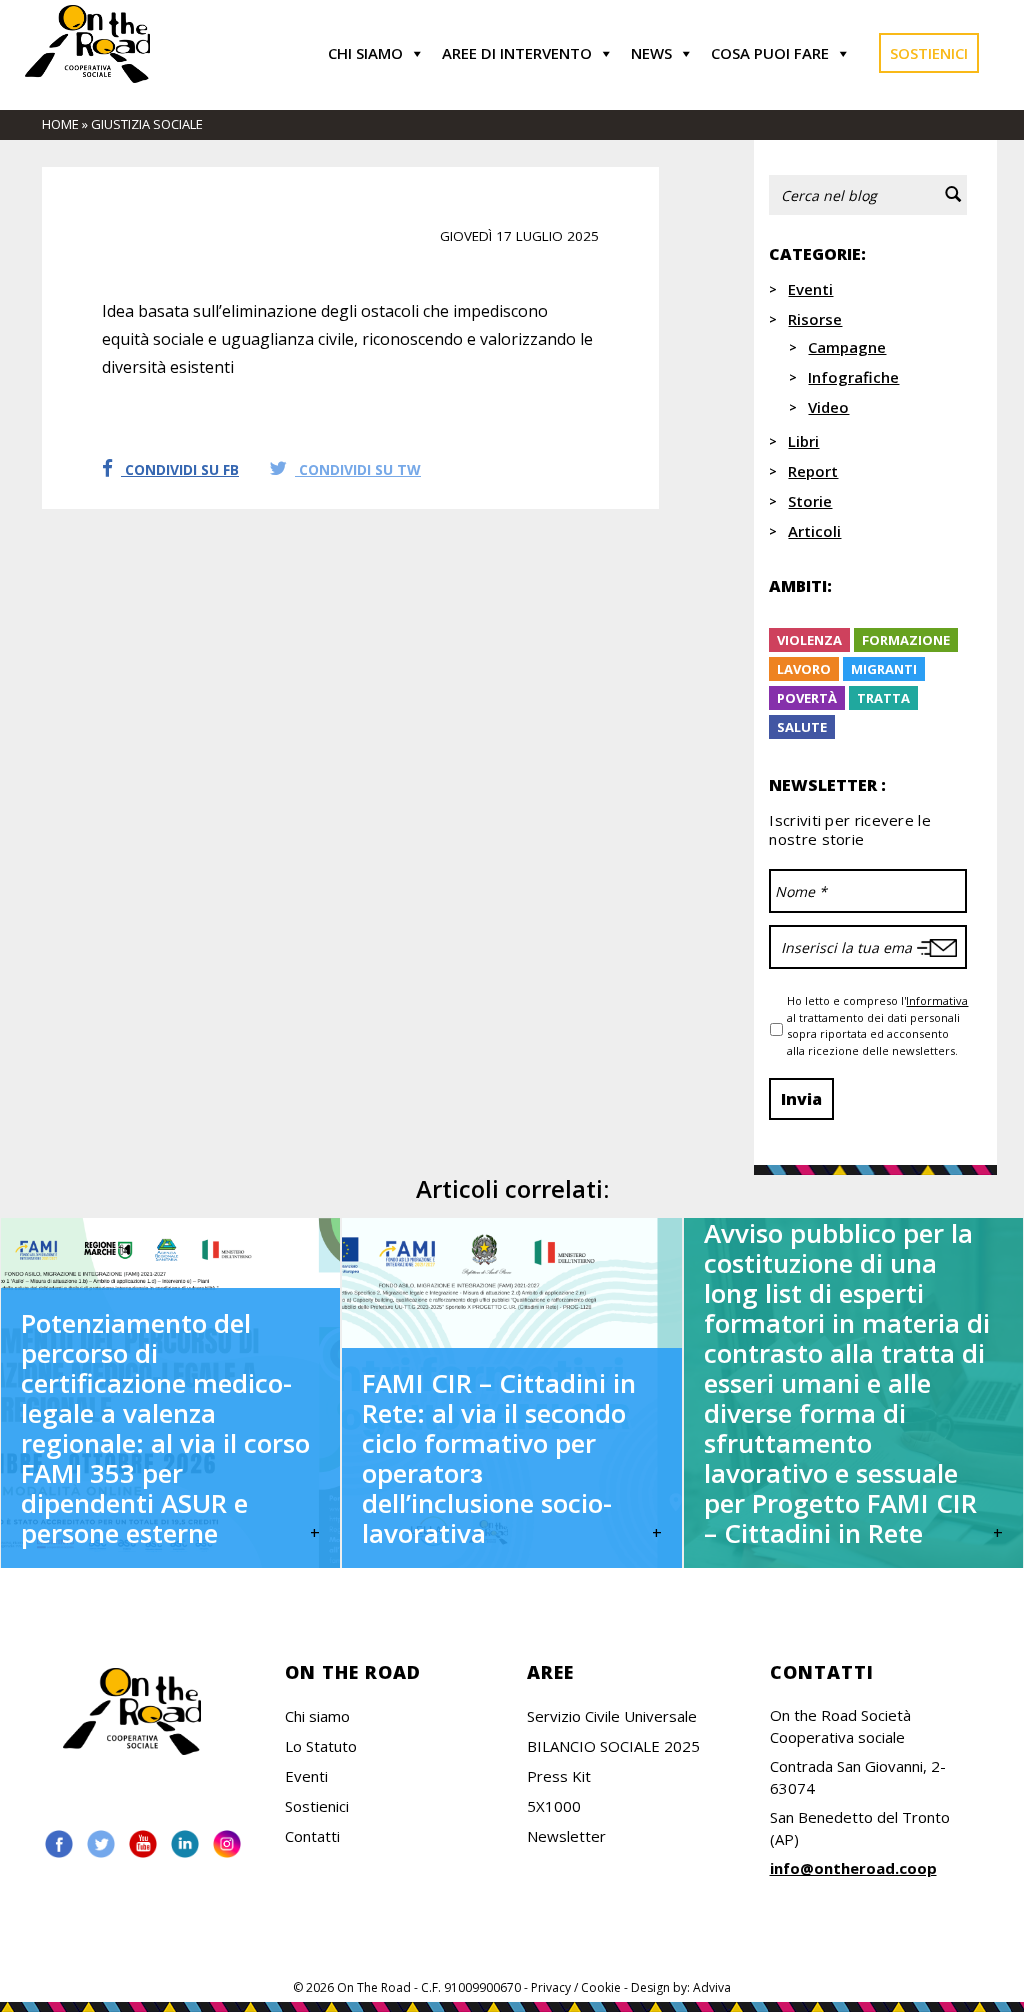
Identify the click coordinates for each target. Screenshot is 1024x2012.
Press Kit (559, 1776)
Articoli (814, 531)
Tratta (883, 698)
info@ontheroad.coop (853, 1868)
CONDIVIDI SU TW (358, 469)
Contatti (312, 1836)
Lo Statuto (321, 1746)
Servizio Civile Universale (612, 1716)
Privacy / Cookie (576, 1987)
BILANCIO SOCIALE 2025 (613, 1746)
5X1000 (554, 1806)
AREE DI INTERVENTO (517, 53)
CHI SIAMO (365, 53)
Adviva (712, 1987)
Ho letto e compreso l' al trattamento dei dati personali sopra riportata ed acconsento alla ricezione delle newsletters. (877, 1025)
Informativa (937, 1000)
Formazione (906, 640)
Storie (810, 501)
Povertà (807, 698)
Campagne (847, 347)
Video (828, 407)
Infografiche (853, 377)
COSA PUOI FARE (770, 53)
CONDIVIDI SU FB (180, 469)
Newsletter (566, 1836)
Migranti (884, 669)
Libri (803, 441)
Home (60, 124)
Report (813, 471)
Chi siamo (317, 1716)
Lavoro (804, 669)
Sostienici (317, 1806)
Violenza (809, 640)
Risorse (815, 319)
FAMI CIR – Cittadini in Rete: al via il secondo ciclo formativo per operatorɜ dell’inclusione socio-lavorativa (499, 1458)
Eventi (810, 289)
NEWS (651, 53)
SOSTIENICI (929, 53)
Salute (802, 727)
